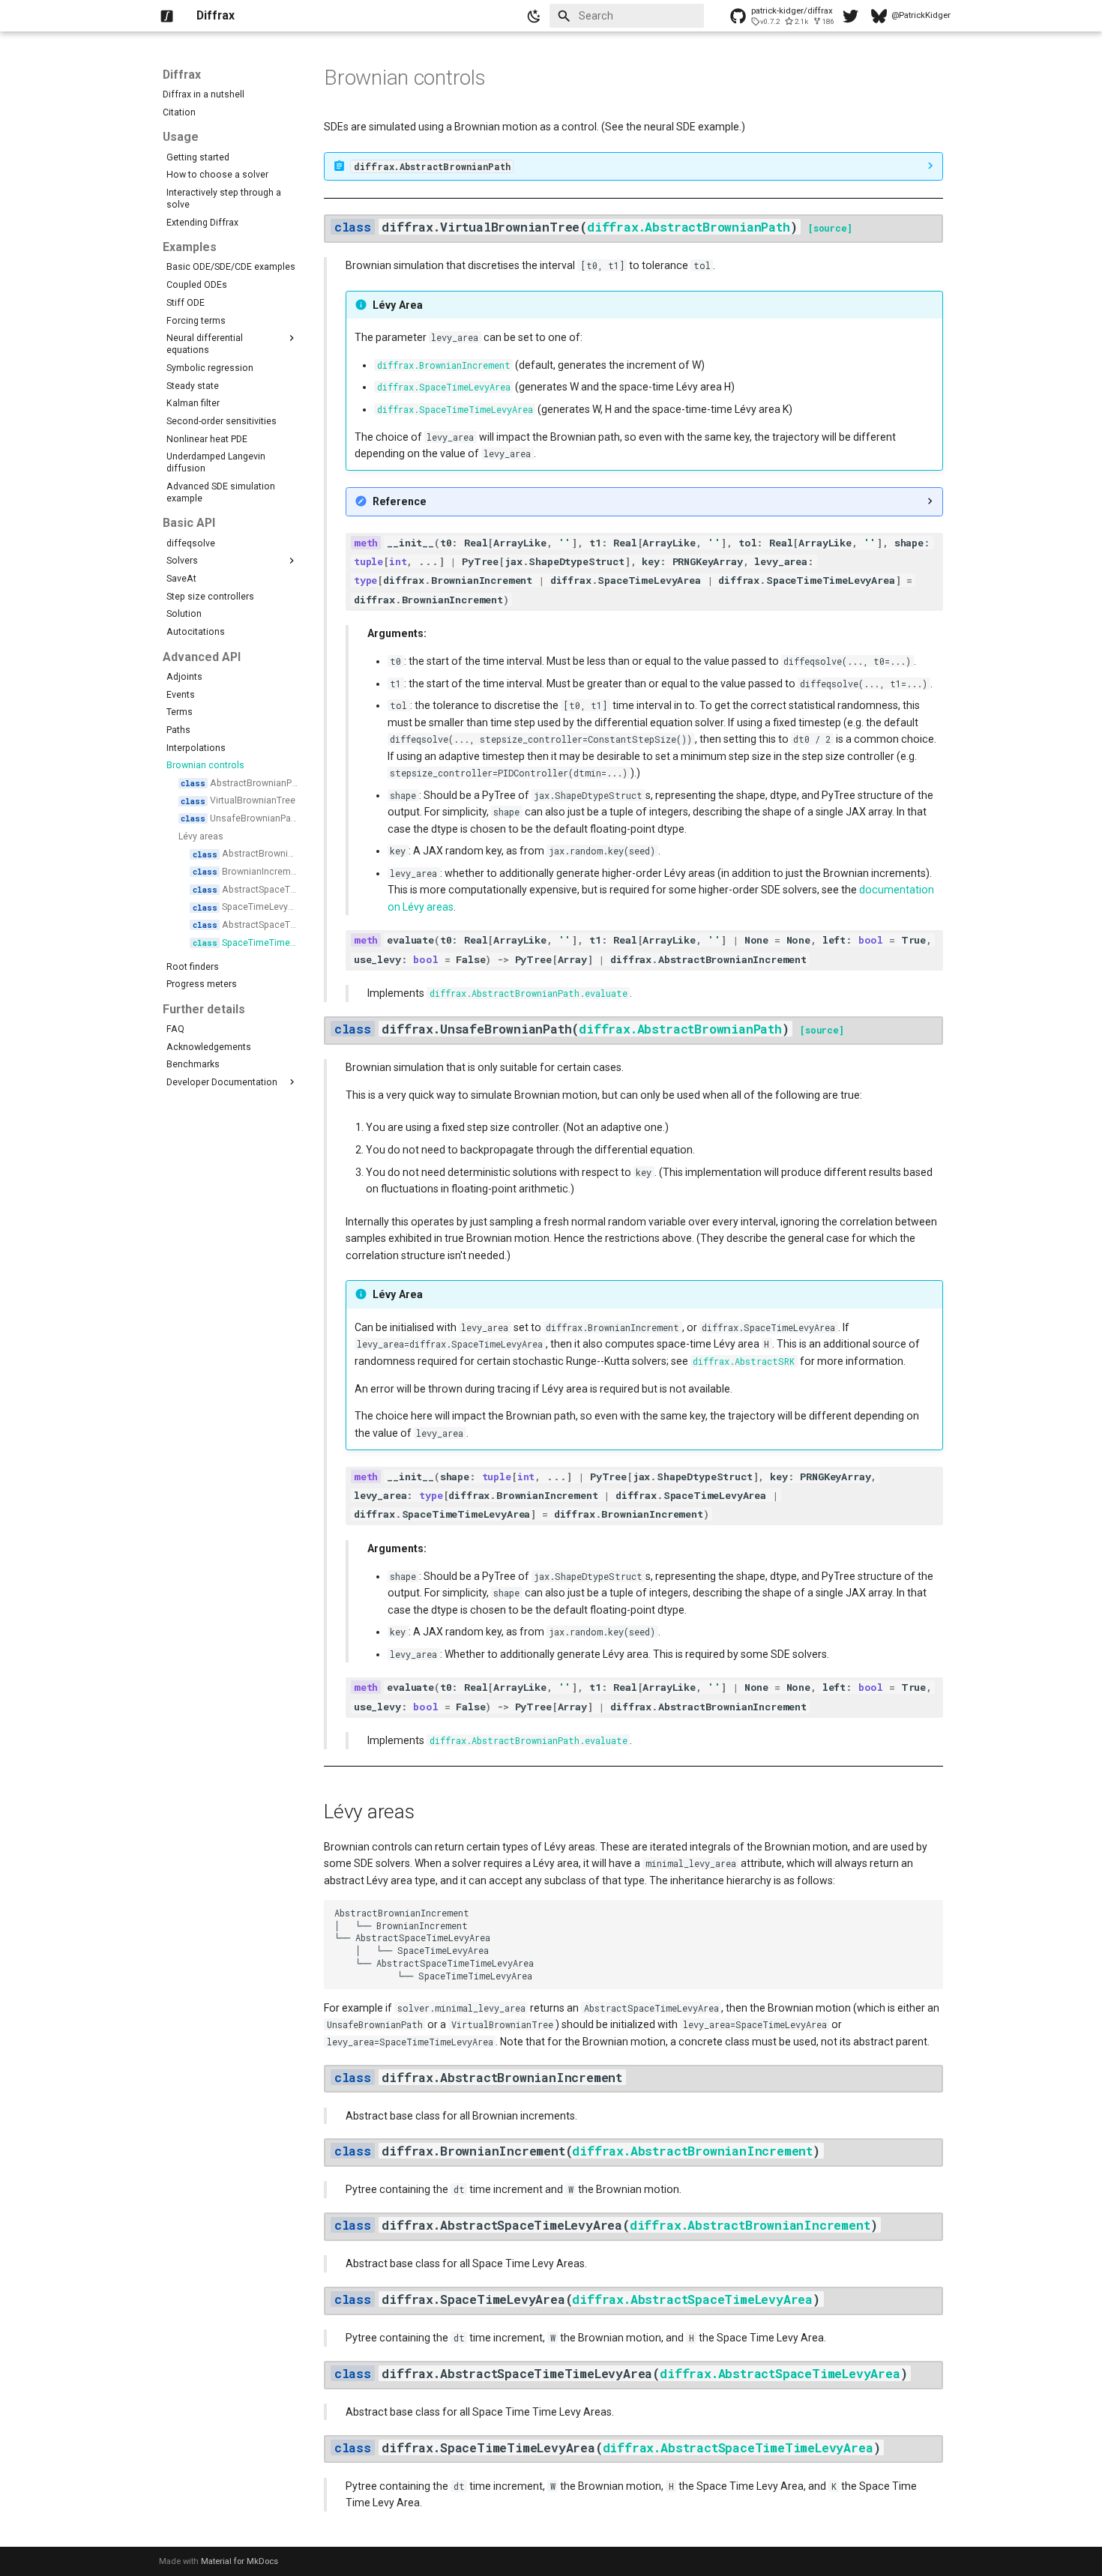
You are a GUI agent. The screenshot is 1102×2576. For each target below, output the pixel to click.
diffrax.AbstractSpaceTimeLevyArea (692, 2299)
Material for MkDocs (240, 2561)
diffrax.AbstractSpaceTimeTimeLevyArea (738, 2447)
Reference (400, 501)
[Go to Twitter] (848, 16)
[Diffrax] (167, 16)
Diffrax (182, 75)
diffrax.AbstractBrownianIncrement (692, 2151)
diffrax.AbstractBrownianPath (689, 227)
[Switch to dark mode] (534, 16)
